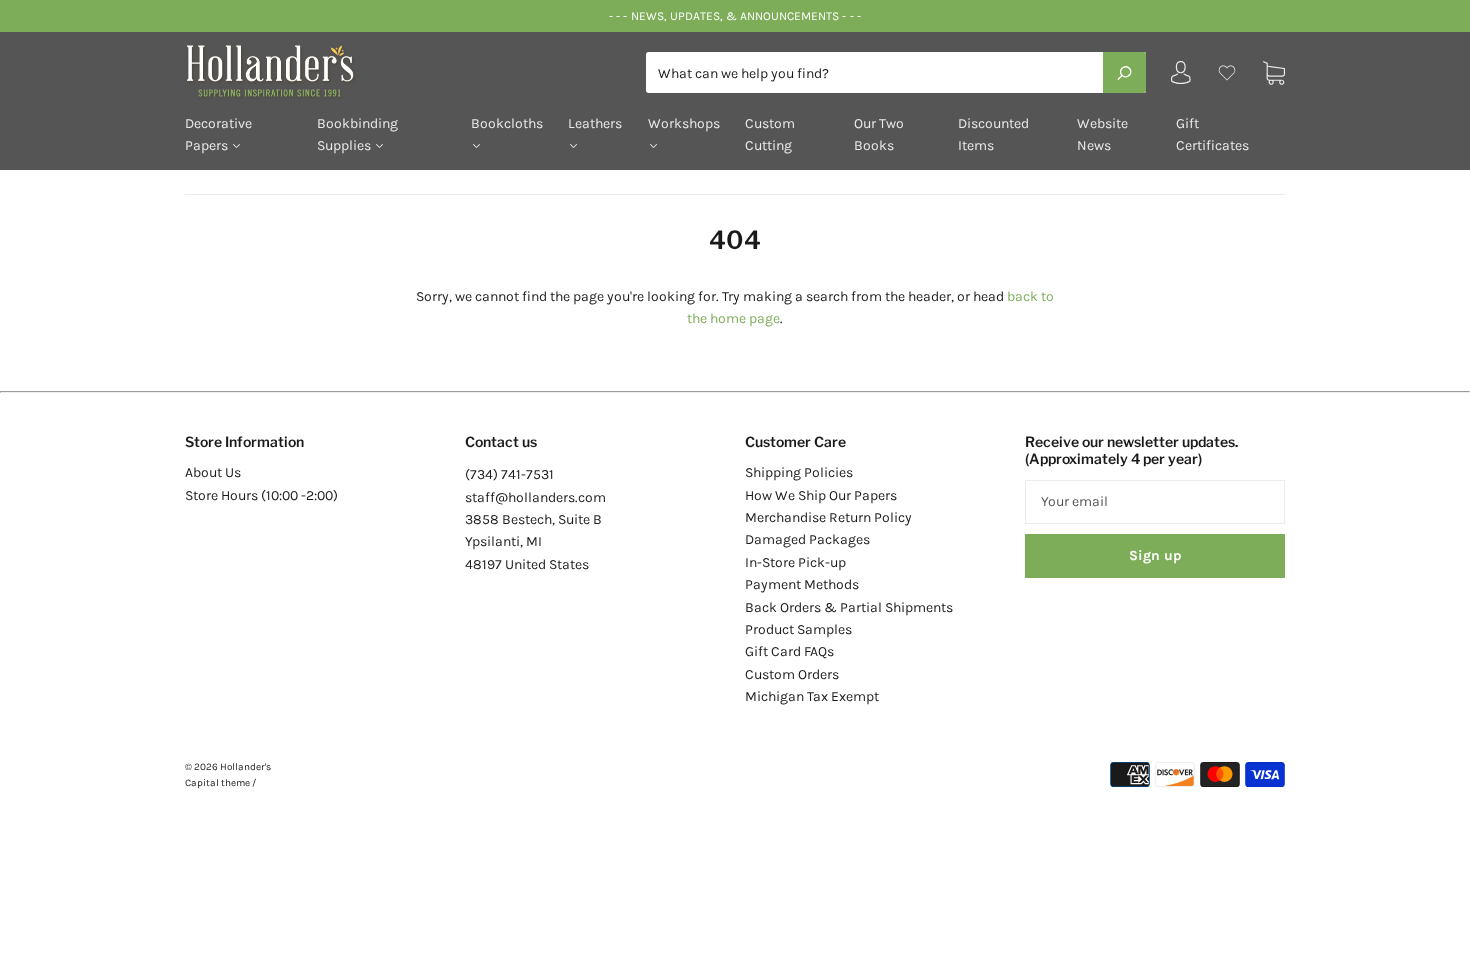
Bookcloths (507, 123)
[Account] (1181, 77)
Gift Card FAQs (789, 651)
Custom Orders (792, 674)
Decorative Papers (218, 134)
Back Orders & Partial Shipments (849, 607)
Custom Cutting (770, 134)
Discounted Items (993, 134)
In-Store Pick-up (795, 562)
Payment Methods (802, 584)
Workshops (684, 123)
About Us (213, 472)
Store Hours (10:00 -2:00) (261, 495)
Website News (1102, 134)
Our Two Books (879, 134)
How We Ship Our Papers (821, 495)
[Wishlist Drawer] (1227, 72)
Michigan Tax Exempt (812, 696)
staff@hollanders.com (535, 497)
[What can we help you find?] (896, 73)
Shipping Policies (799, 472)
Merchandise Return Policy (828, 517)
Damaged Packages (807, 539)
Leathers (595, 123)
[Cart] (1274, 72)
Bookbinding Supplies (357, 134)
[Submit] (1124, 72)
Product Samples (798, 629)
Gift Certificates (1212, 134)
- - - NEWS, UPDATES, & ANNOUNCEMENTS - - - (734, 16)
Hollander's (245, 767)
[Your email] (1155, 502)
